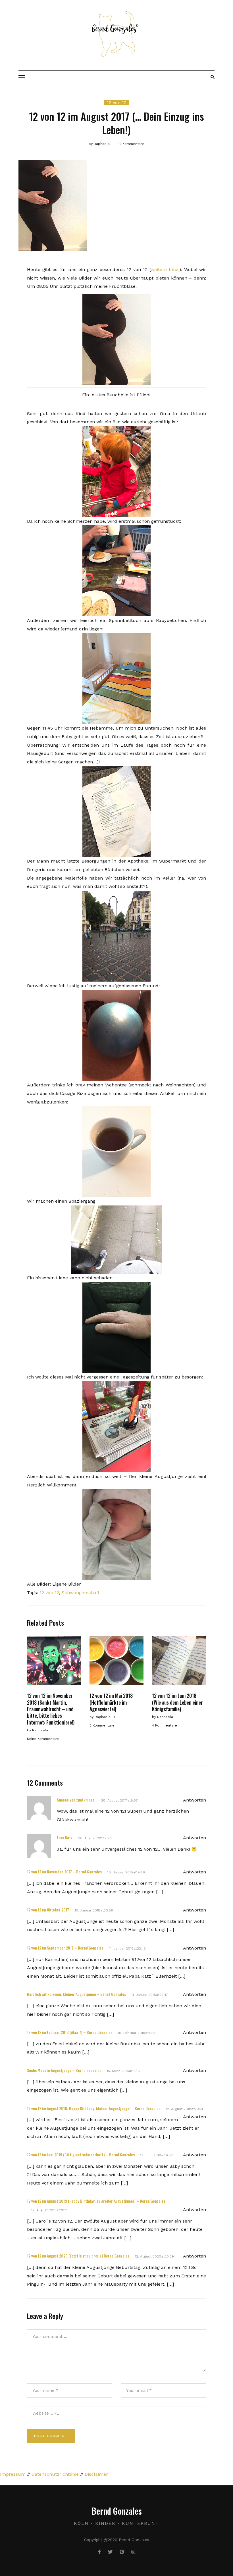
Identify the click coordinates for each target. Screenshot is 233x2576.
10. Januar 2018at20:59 (94, 1910)
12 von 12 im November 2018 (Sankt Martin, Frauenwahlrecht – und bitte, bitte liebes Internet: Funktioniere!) (51, 1709)
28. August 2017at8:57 (119, 1800)
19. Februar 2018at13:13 (137, 2033)
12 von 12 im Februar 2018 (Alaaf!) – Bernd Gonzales (70, 2032)
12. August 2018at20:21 (184, 2109)
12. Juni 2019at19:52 (157, 2155)
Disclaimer (96, 2474)
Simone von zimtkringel (76, 1800)
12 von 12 (117, 102)
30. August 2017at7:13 (96, 1838)
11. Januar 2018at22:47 (150, 1995)
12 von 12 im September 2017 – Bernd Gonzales (65, 1948)
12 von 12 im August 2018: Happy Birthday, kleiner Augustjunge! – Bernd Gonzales (94, 2108)
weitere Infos (165, 269)
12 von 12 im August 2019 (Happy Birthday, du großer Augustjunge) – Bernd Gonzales (96, 2201)
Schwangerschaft (81, 1593)
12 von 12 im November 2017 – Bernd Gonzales (64, 1872)
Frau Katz (65, 1837)
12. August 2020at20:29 (154, 2256)
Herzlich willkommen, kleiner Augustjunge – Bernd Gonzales (76, 1994)
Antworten (194, 1800)
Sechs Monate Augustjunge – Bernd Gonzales (64, 2070)
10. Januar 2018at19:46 (126, 1872)
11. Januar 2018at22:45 (127, 1948)
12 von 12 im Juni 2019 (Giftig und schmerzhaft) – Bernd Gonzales (81, 2155)
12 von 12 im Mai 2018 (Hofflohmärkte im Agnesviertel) (111, 1702)
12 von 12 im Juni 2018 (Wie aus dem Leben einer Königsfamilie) (177, 1702)
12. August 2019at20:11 (49, 2210)
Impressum (13, 2474)
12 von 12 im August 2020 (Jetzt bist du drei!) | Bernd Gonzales (78, 2256)
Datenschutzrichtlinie (55, 2474)
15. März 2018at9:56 (123, 2071)
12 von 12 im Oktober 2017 (48, 1910)
